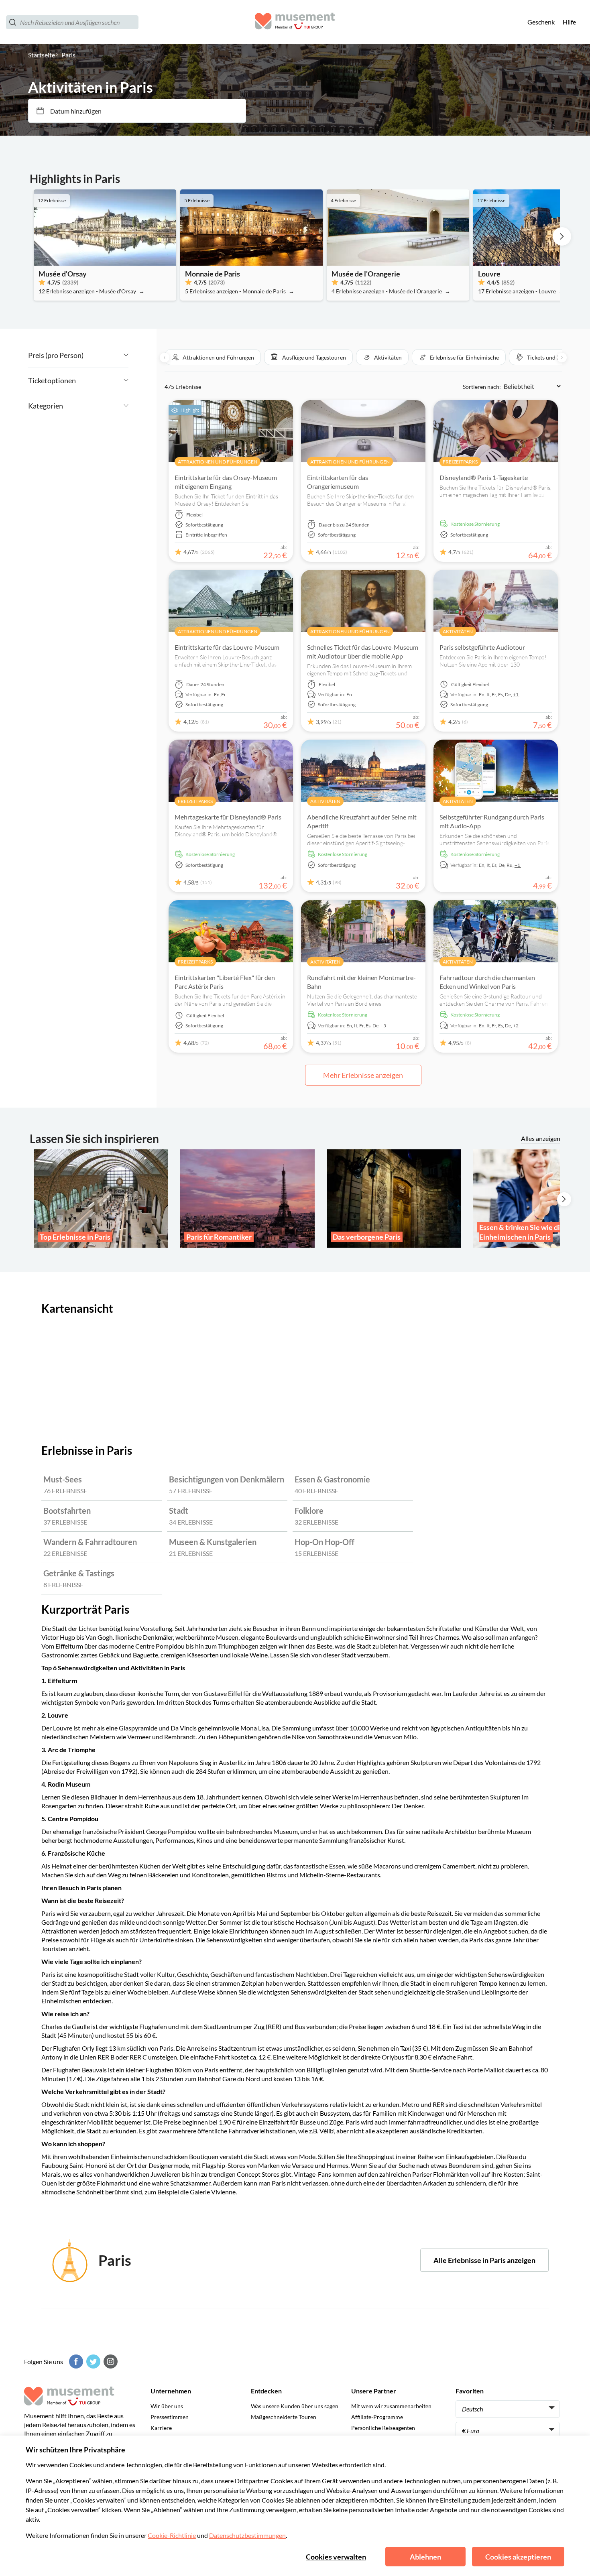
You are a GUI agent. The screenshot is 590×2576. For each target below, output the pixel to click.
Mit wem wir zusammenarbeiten (391, 2406)
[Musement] (295, 22)
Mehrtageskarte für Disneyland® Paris (228, 817)
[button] (213, 357)
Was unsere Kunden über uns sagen (295, 2406)
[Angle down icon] (106, 355)
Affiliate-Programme (377, 2417)
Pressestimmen (170, 2417)
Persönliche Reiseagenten (383, 2428)
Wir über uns (167, 2406)
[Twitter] (92, 2362)
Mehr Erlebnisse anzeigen (363, 1075)
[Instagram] (110, 2362)
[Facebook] (75, 2362)
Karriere (161, 2428)
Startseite (42, 55)
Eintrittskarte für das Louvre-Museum (227, 647)
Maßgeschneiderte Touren (284, 2417)
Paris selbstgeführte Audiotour (482, 647)
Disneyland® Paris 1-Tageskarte (484, 477)
